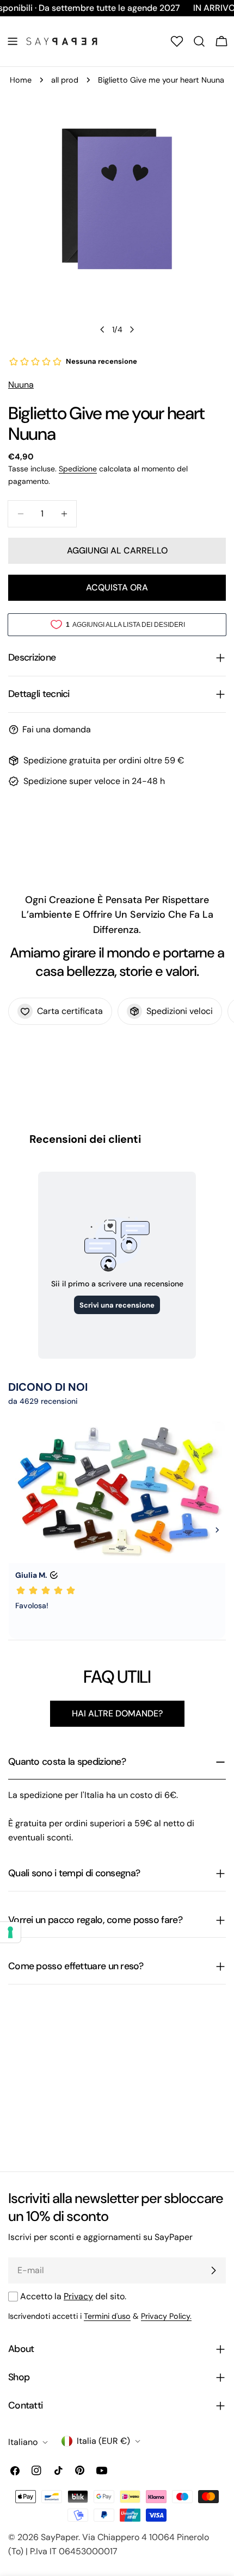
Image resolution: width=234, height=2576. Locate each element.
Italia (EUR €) (103, 2441)
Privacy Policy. (166, 2316)
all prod (65, 80)
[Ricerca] (199, 41)
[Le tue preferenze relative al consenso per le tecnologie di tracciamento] (10, 1932)
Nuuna (21, 385)
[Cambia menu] (13, 41)
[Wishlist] (177, 41)
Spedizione (78, 469)
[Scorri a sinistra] (102, 329)
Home (21, 80)
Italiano (23, 2442)
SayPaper (60, 2537)
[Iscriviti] (213, 2270)
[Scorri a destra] (132, 329)
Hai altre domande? (117, 1713)
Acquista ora (117, 587)
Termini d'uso (107, 2316)
